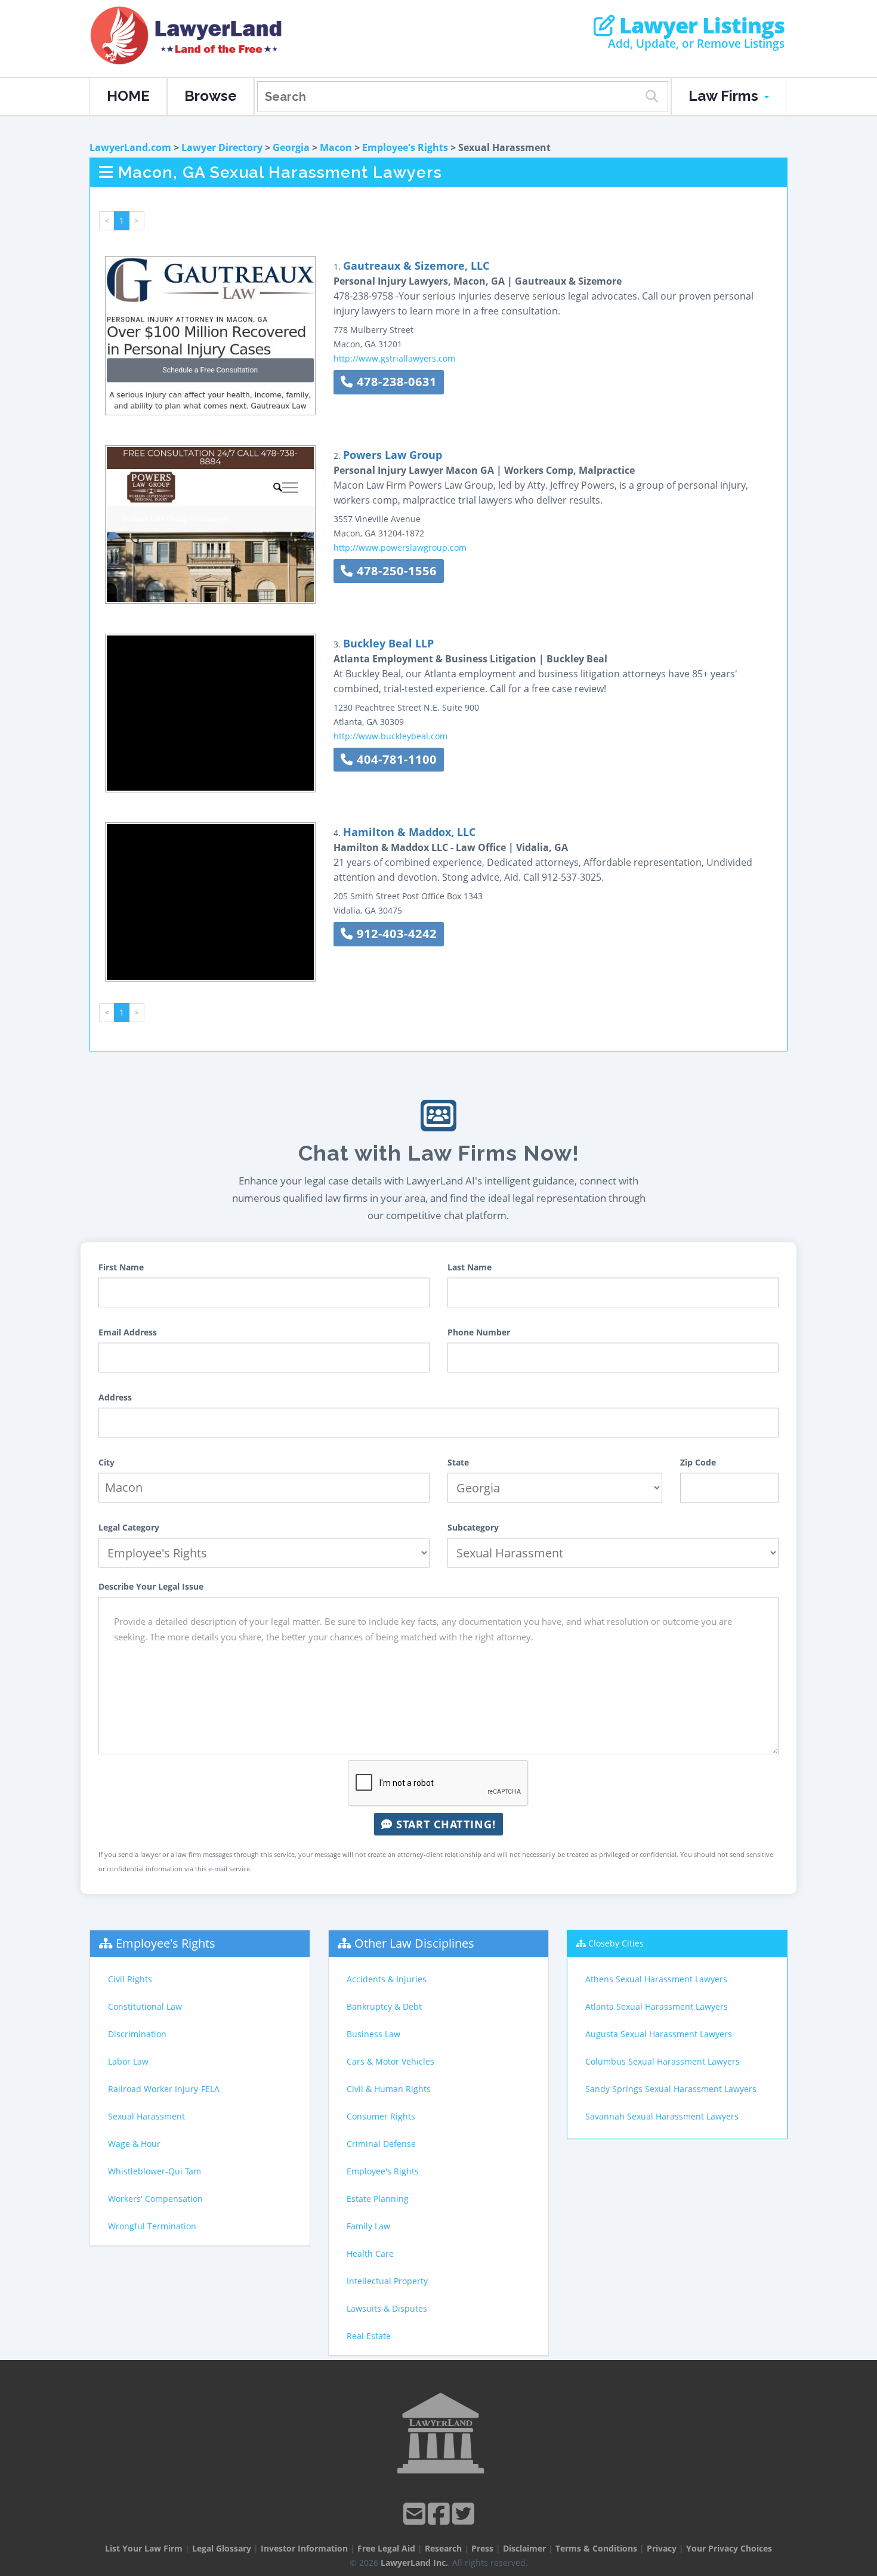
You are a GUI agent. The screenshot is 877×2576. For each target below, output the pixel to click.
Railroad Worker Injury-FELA (164, 2089)
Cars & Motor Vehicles (390, 2061)
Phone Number (479, 1332)
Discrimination (137, 2034)
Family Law (368, 2226)
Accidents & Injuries (387, 1979)
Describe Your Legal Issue (151, 1586)
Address (115, 1397)
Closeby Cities (616, 1943)
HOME (128, 96)
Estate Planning (378, 2199)
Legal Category (129, 1527)
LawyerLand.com (130, 147)
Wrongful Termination (152, 2226)
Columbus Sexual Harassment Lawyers (663, 2061)
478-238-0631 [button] (395, 382)
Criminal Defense (381, 2144)
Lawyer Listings (700, 26)
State (458, 1462)
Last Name (470, 1267)
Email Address (128, 1332)
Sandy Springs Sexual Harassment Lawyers (671, 2089)
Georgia (291, 147)
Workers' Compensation (155, 2199)
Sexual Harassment (146, 2116)
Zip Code (698, 1462)
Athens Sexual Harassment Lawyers (656, 1979)
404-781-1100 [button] (395, 759)
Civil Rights (130, 1979)
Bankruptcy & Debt (384, 2006)
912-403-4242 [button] (395, 934)
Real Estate (369, 2336)
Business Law (373, 2034)
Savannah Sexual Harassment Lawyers (662, 2116)
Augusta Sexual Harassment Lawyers (659, 2034)
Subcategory (473, 1527)
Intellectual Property (387, 2281)
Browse (211, 96)
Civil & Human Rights (389, 2089)
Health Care (370, 2253)
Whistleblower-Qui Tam (155, 2171)
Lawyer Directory (222, 147)
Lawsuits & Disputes (387, 2308)
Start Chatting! (444, 1824)
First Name (121, 1267)
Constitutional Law (145, 2006)
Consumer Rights (381, 2116)
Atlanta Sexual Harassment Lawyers (657, 2006)
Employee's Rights (405, 147)
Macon (336, 147)
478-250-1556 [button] (395, 571)
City (106, 1462)
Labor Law (128, 2061)
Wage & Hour (134, 2144)
